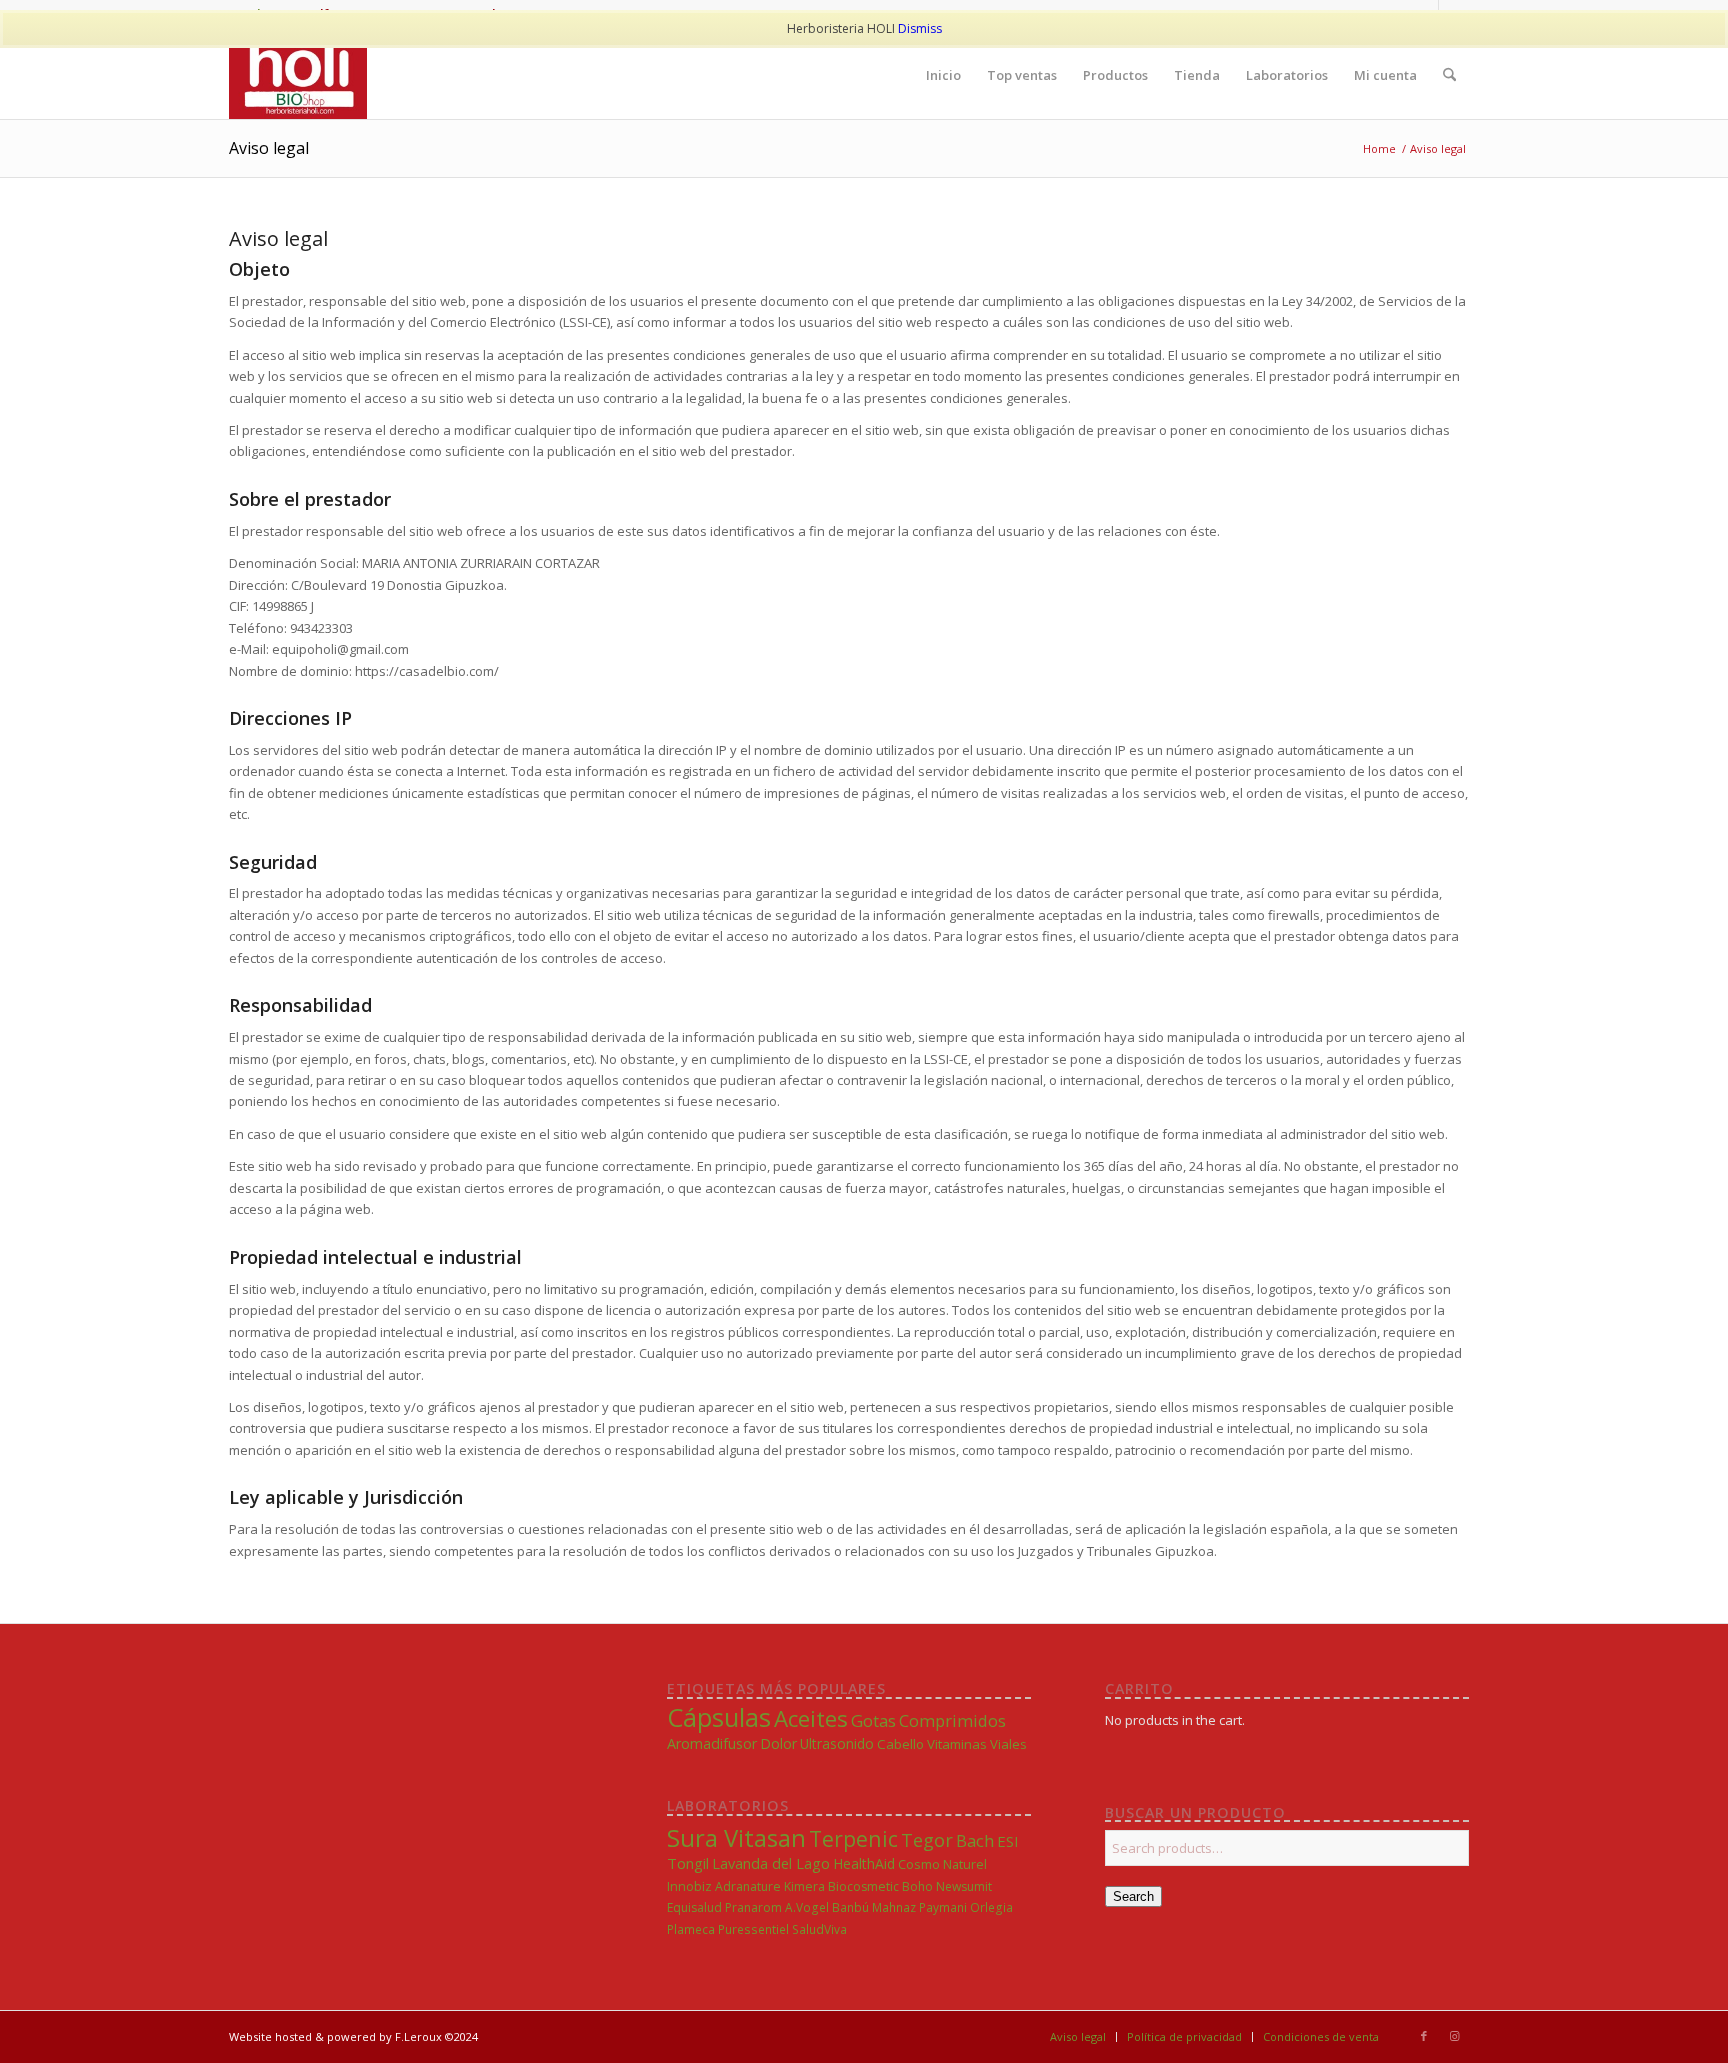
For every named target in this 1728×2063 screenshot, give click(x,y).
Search (1133, 1896)
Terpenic (853, 1838)
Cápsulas (719, 1717)
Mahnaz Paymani (919, 1907)
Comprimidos (952, 1720)
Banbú (850, 1907)
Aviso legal (269, 148)
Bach (975, 1840)
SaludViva (819, 1929)
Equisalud (694, 1907)
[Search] (1449, 75)
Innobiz (689, 1886)
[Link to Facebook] (1424, 2036)
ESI (1008, 1841)
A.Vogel (807, 1907)
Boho (917, 1886)
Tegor (927, 1840)
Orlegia (991, 1907)
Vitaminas (957, 1744)
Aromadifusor (712, 1743)
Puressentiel (753, 1929)
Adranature (748, 1886)
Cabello (900, 1744)
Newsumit (964, 1886)
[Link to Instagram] (1454, 2036)
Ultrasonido (837, 1743)
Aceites (811, 1718)
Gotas (873, 1720)
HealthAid (864, 1863)
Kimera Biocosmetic (841, 1886)
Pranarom (753, 1907)
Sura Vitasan (736, 1837)
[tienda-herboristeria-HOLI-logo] (298, 75)
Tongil (688, 1863)
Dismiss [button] (920, 28)
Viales (1008, 1744)
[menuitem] (943, 75)
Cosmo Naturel (942, 1864)
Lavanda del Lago (771, 1863)
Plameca (691, 1929)
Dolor (778, 1743)
